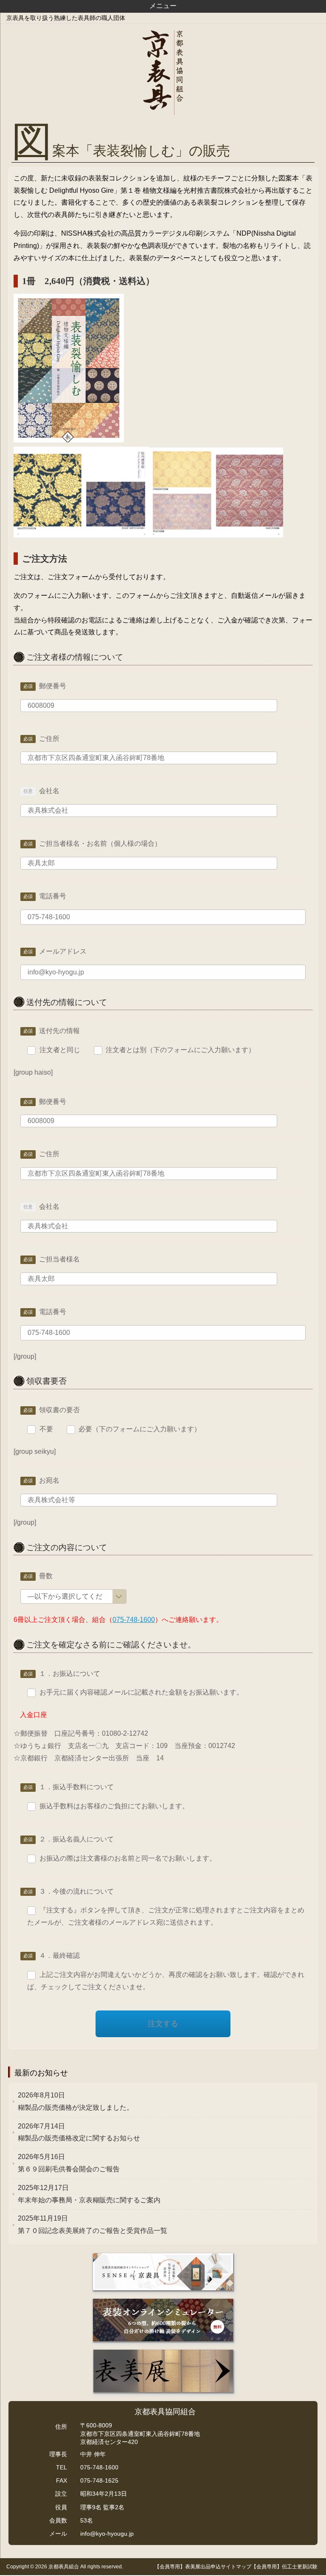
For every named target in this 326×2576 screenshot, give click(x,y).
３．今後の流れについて (76, 1891)
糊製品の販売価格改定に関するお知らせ (79, 2132)
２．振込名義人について (76, 1839)
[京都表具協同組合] (163, 73)
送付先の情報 (59, 1031)
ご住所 (49, 739)
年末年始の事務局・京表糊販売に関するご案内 (89, 2194)
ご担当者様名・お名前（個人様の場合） (100, 843)
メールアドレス (63, 951)
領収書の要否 (59, 1410)
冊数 (46, 1576)
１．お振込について (70, 1674)
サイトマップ (236, 2567)
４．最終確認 (59, 1955)
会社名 (49, 791)
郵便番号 (53, 686)
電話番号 (53, 896)
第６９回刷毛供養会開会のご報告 (69, 2163)
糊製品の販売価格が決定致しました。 (76, 2101)
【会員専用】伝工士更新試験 (284, 2567)
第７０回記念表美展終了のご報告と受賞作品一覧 (93, 2224)
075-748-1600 (134, 1620)
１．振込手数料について (76, 1787)
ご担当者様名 (59, 1259)
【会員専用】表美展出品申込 (188, 2567)
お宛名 (49, 1480)
